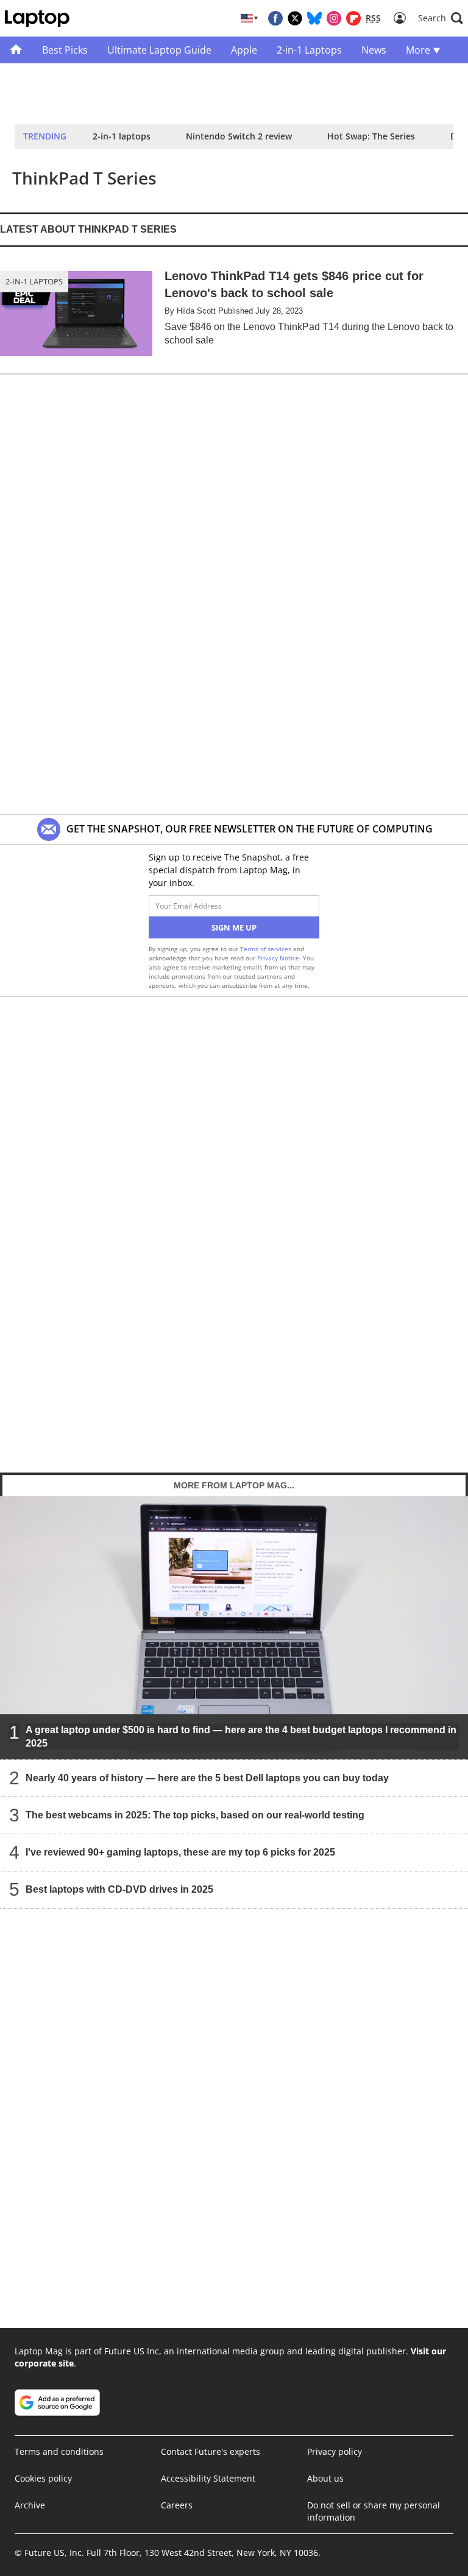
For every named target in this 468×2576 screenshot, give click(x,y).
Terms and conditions (59, 2451)
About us (325, 2478)
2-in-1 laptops (122, 136)
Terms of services (267, 949)
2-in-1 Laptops (34, 281)
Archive (30, 2505)
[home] (16, 50)
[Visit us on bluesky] (314, 18)
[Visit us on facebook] (275, 18)
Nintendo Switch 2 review (239, 136)
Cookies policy (43, 2478)
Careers (177, 2505)
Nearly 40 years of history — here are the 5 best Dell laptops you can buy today (207, 1777)
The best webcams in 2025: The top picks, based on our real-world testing (195, 1814)
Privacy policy (335, 2451)
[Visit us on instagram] (334, 18)
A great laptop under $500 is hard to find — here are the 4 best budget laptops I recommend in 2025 (241, 1736)
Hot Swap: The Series (371, 136)
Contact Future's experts (211, 2451)
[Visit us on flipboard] (353, 18)
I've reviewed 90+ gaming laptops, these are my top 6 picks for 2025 (180, 1852)
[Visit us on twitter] (295, 18)
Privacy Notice (278, 958)
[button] (441, 18)
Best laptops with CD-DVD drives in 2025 (119, 1889)
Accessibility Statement (208, 2478)
